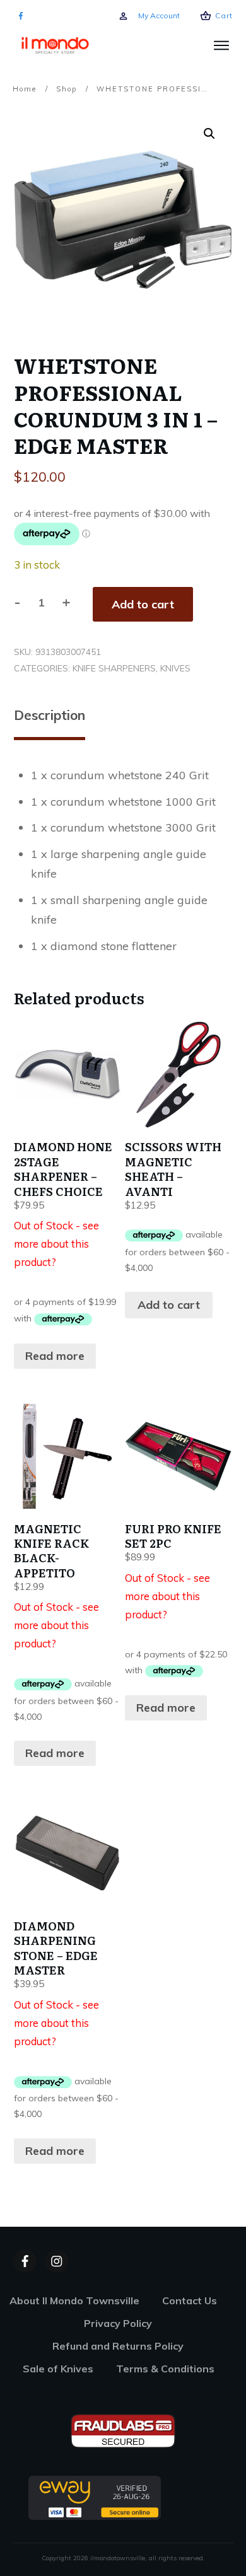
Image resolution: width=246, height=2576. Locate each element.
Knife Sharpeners (114, 668)
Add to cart (143, 604)
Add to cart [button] (169, 1305)
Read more (55, 1356)
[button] (209, 134)
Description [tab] (50, 715)
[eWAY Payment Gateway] (95, 2497)
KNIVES (175, 668)
